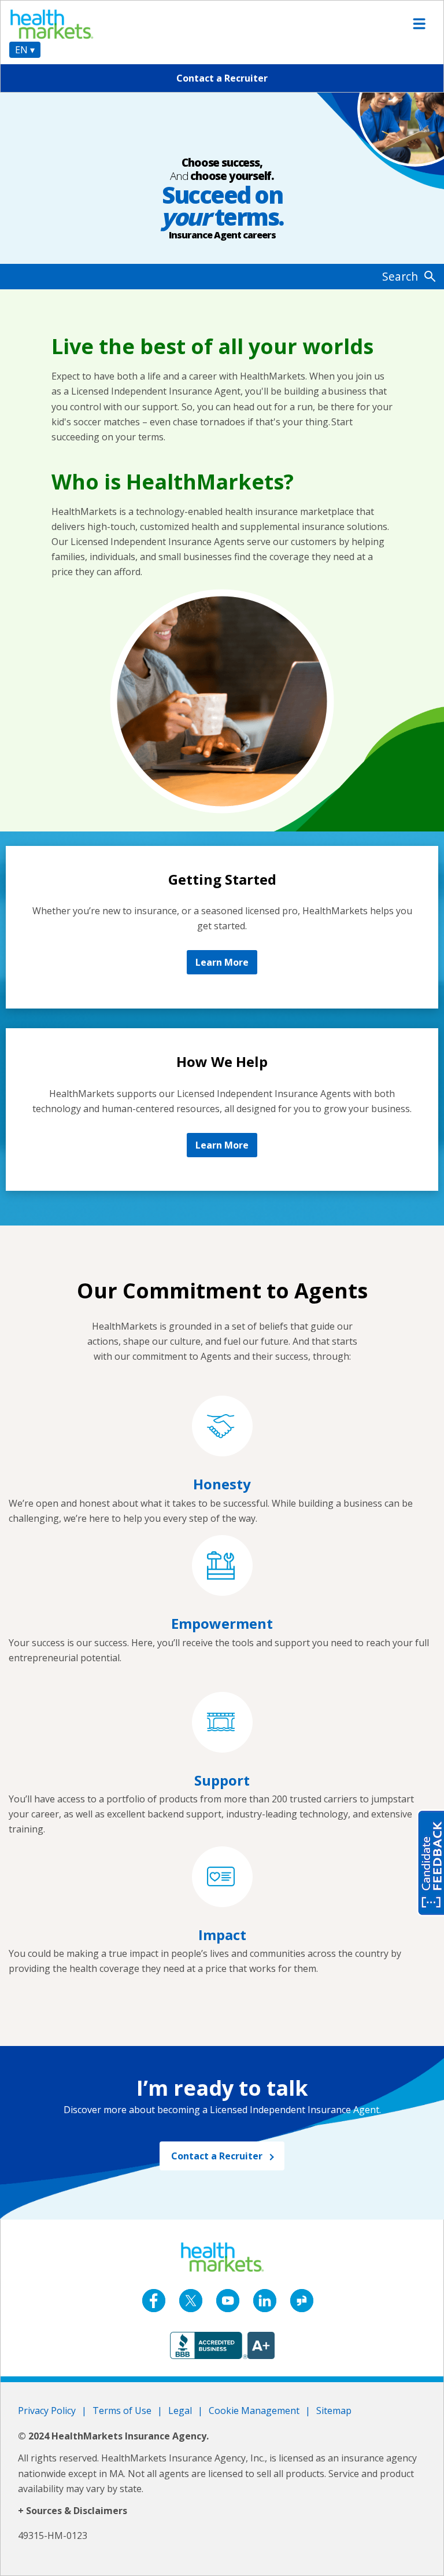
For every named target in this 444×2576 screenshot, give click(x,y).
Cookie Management (254, 2411)
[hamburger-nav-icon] (419, 24)
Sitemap (334, 2411)
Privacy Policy (47, 2411)
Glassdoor (302, 2301)
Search (400, 276)
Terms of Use (122, 2411)
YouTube (228, 2301)
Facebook (154, 2301)
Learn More (222, 962)
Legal (180, 2411)
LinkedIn (265, 2301)
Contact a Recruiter (222, 78)
